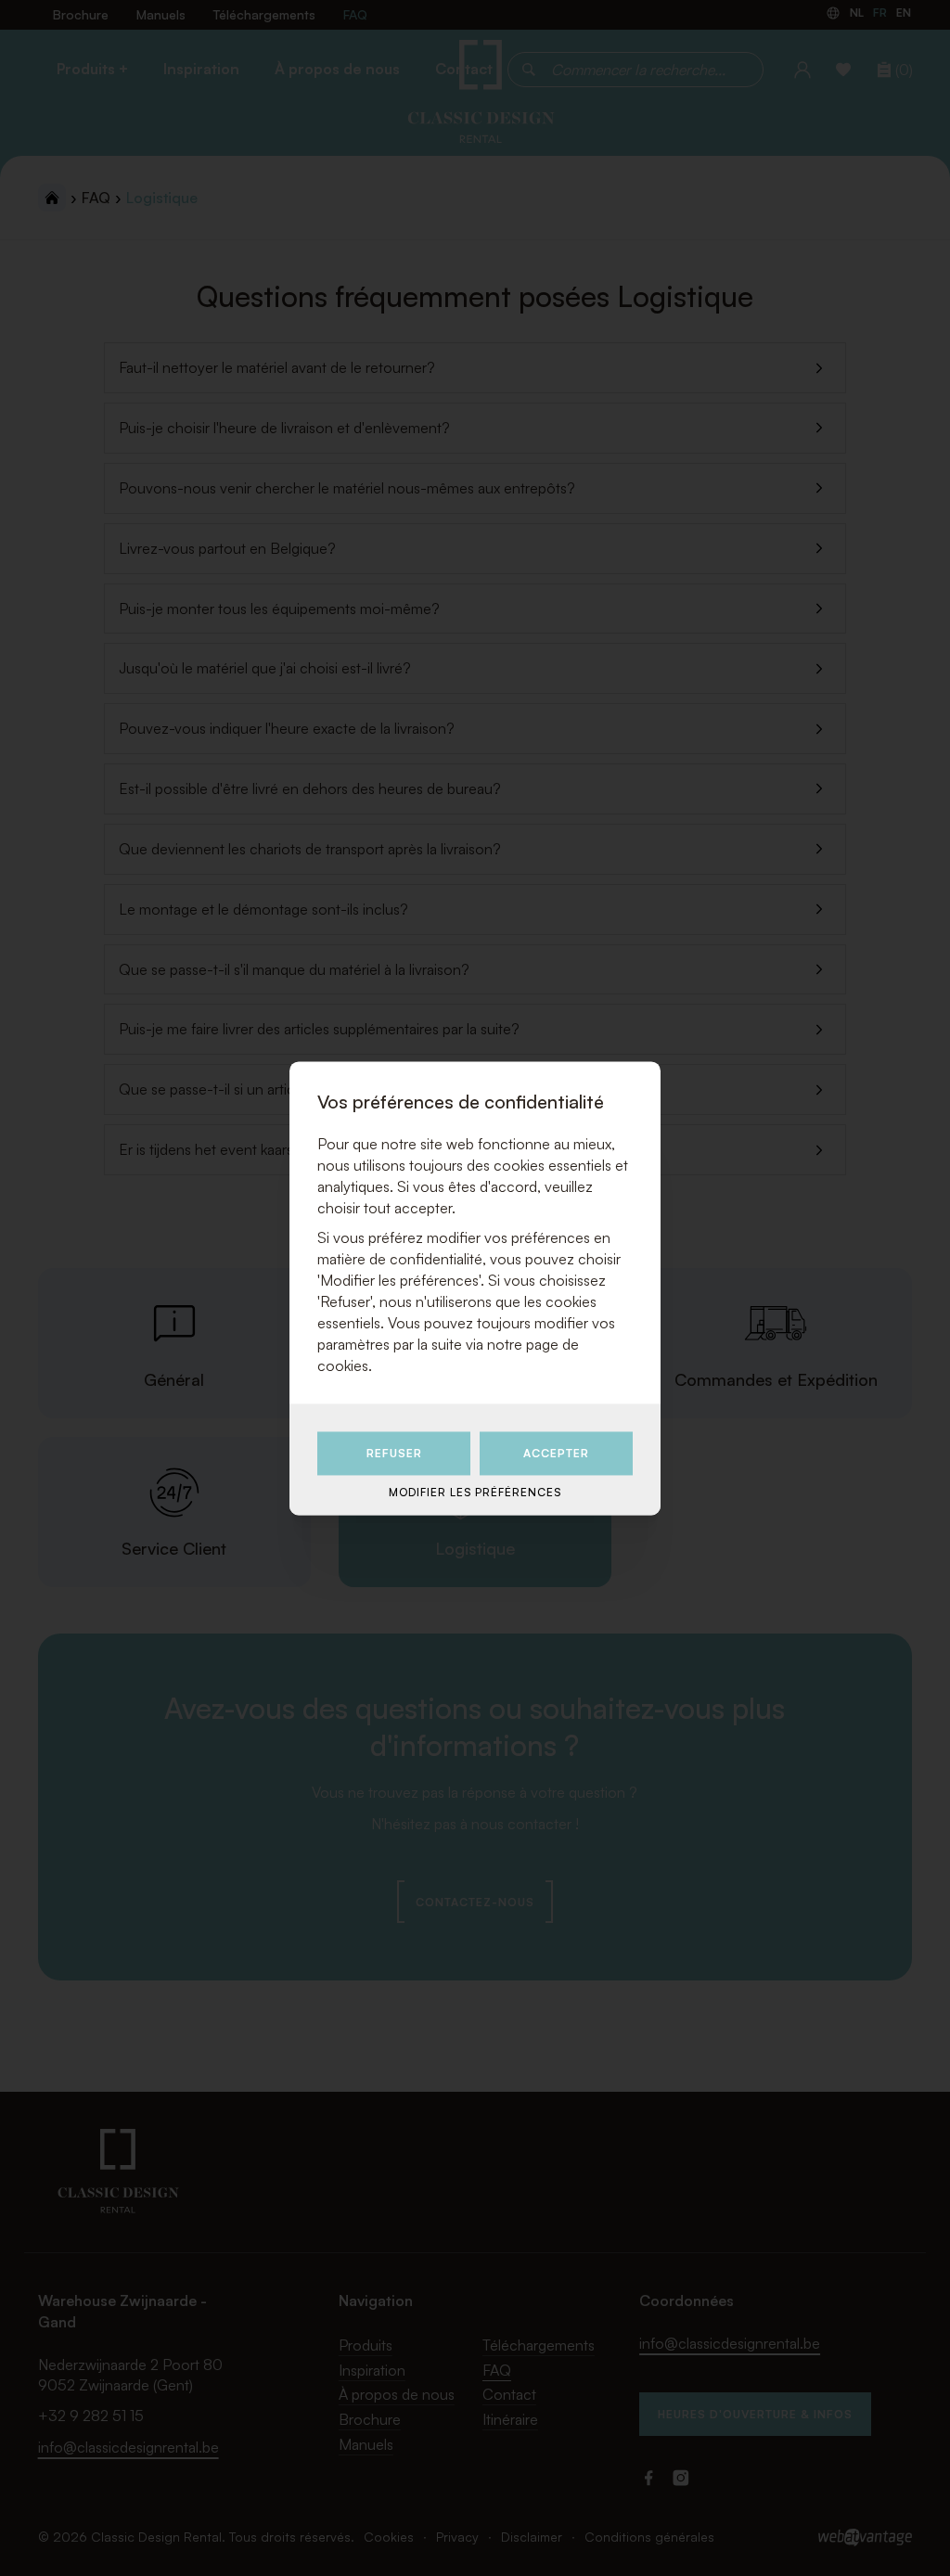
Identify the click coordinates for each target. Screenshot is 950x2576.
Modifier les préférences (475, 1493)
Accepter (556, 1454)
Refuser (394, 1454)
